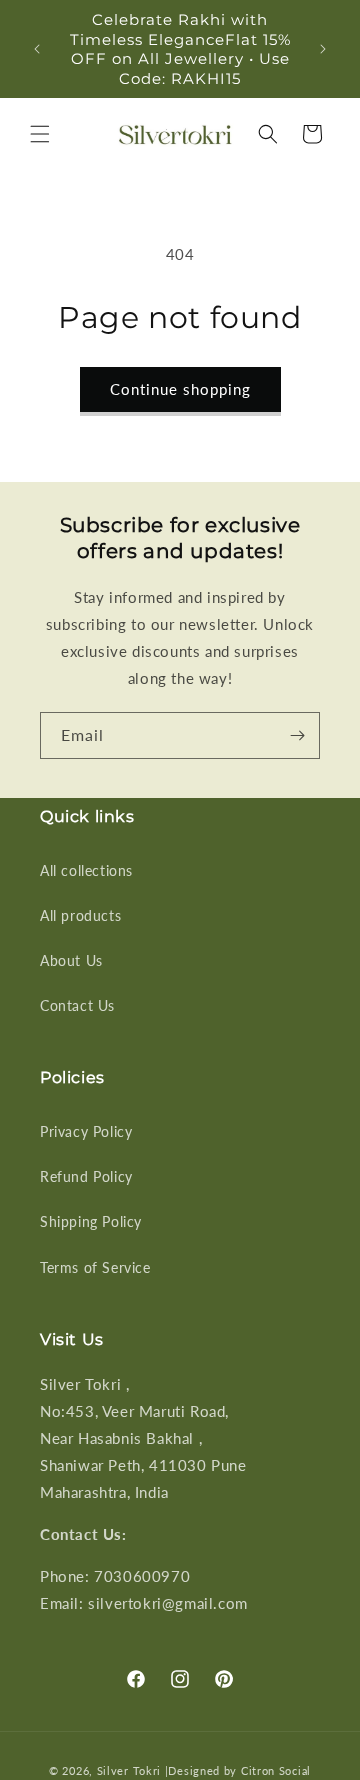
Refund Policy (86, 1176)
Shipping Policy (91, 1221)
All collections (86, 870)
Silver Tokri (131, 1770)
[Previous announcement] (37, 49)
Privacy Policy (86, 1131)
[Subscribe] (297, 735)
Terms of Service (95, 1267)
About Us (71, 960)
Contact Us (77, 1005)
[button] (40, 134)
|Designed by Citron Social (238, 1770)
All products (80, 915)
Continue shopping (180, 389)
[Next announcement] (323, 49)
